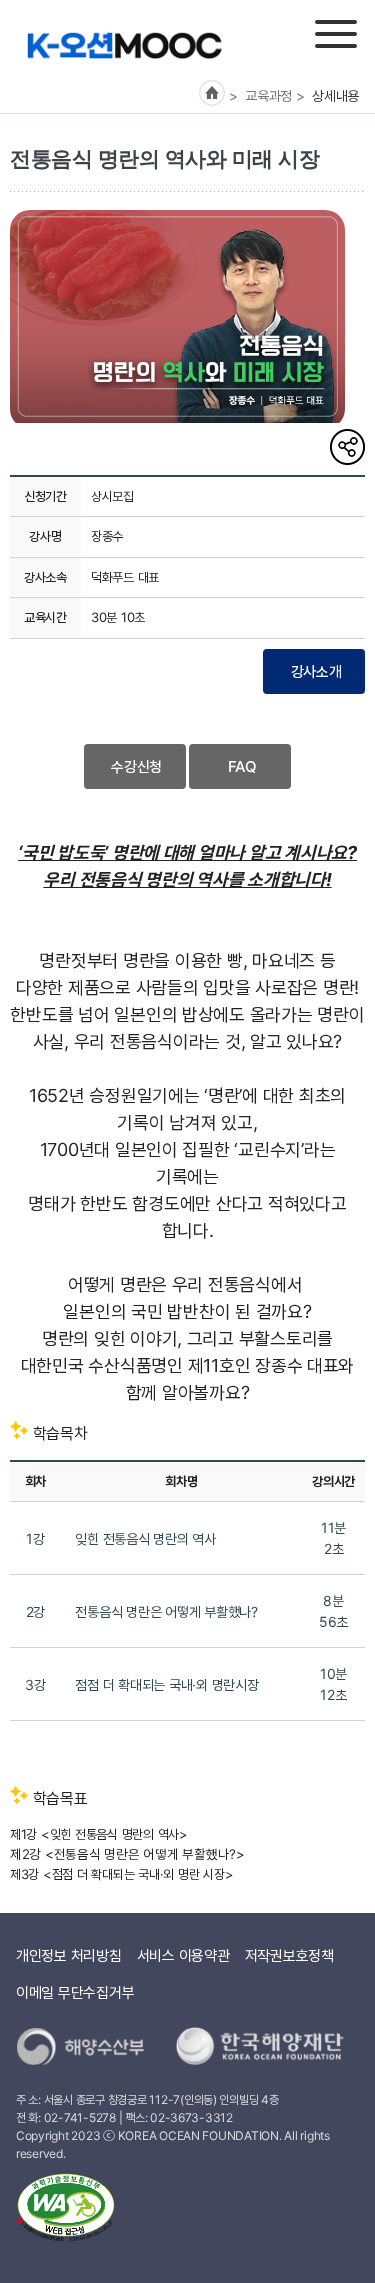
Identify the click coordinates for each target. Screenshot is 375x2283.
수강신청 (136, 766)
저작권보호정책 (289, 1955)
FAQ (242, 766)
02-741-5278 (80, 2117)
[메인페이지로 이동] (124, 44)
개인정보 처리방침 (69, 1955)
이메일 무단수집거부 (75, 1992)
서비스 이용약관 (183, 1955)
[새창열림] (66, 2211)
